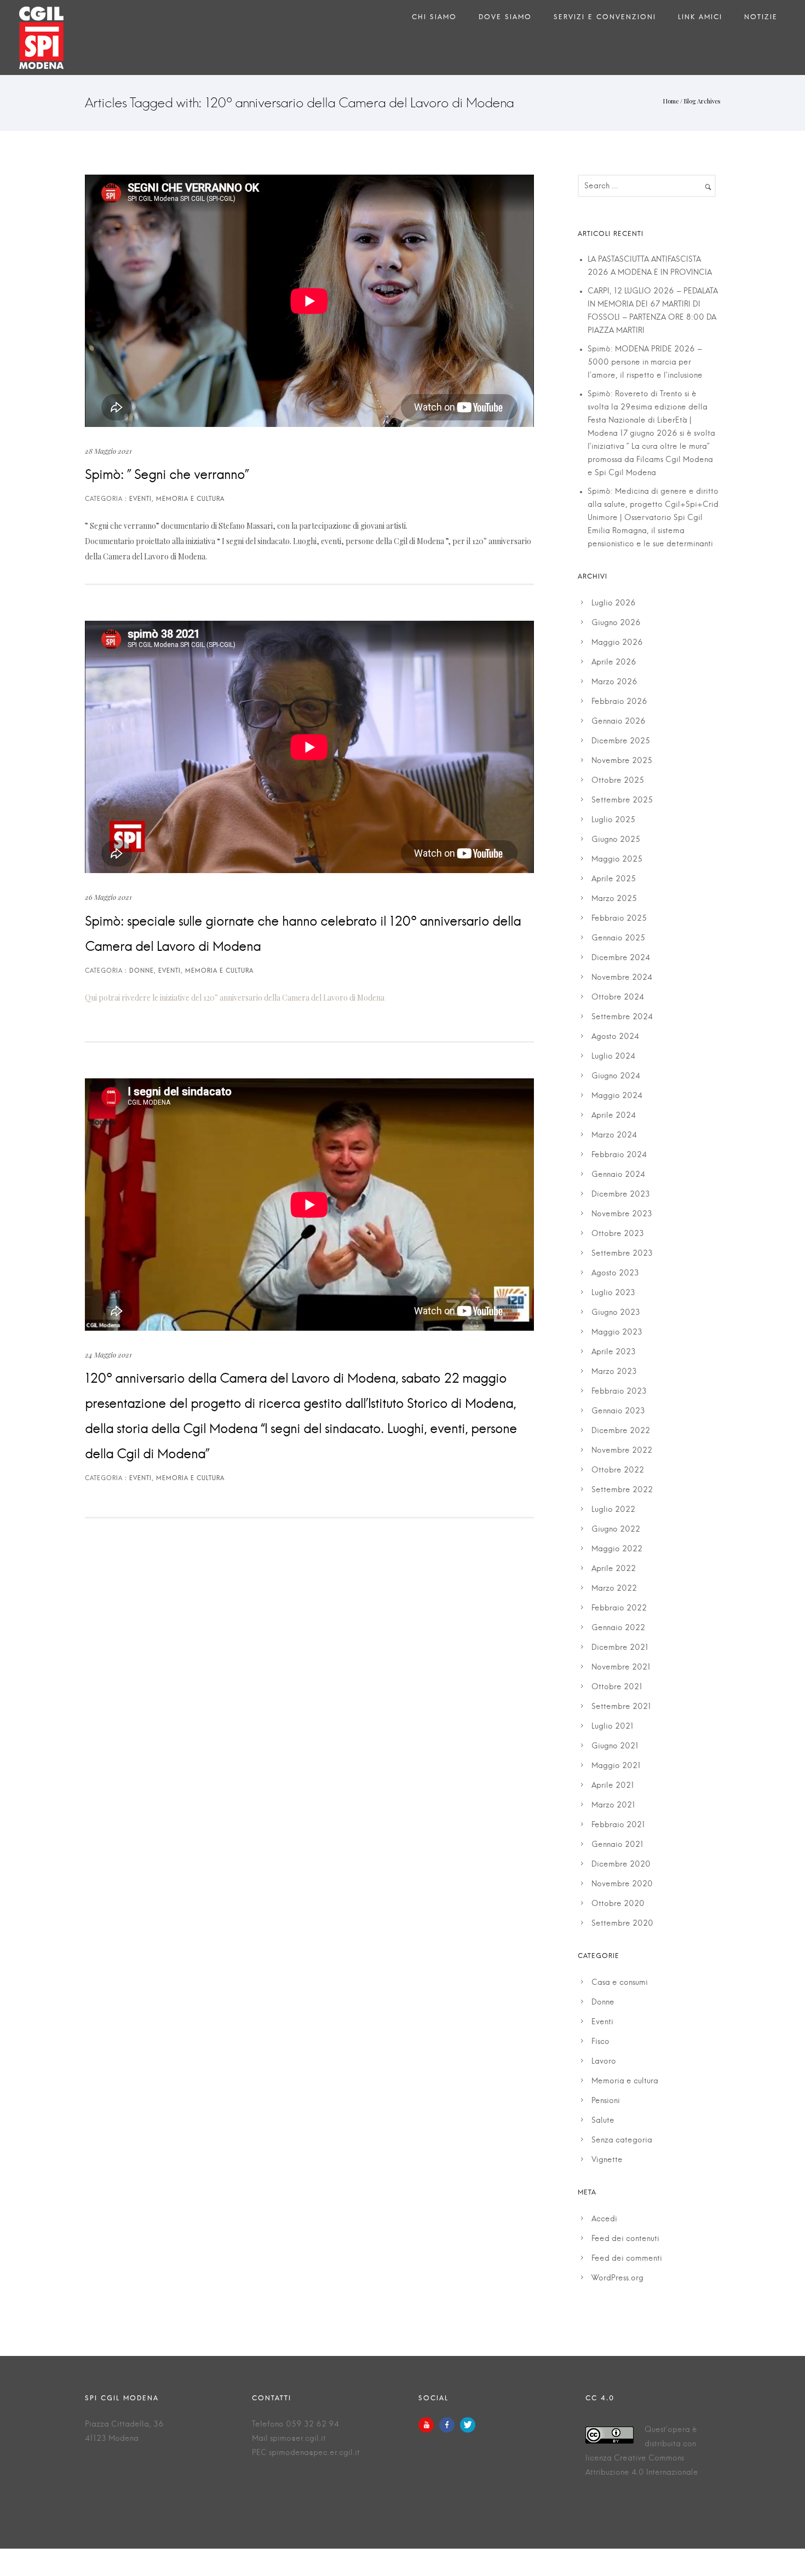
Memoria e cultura (625, 2081)
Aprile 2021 (613, 1786)
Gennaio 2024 (618, 1175)
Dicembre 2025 (621, 741)
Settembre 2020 (622, 1924)
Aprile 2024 (614, 1116)
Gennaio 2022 (618, 1628)
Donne (603, 2002)
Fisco (600, 2042)
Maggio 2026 (617, 643)
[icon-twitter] (468, 2425)
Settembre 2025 (622, 800)
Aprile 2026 (614, 662)
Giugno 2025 (616, 840)
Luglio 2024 (613, 1056)
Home (671, 101)
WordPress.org (617, 2278)
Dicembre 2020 (621, 1864)
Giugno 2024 (616, 1076)
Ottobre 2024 (618, 997)
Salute (603, 2121)
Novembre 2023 (622, 1214)
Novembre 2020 (622, 1884)
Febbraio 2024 (619, 1155)
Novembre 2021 (621, 1667)
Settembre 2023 (622, 1254)
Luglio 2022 (613, 1510)
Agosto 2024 (615, 1037)
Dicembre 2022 (621, 1431)
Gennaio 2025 (618, 938)
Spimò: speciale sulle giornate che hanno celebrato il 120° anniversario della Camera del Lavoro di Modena (303, 934)
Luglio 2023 (613, 1293)
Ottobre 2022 (618, 1470)
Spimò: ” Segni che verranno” (167, 475)
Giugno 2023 (616, 1313)
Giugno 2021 (615, 1746)
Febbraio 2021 (618, 1825)
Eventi (602, 2022)
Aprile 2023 (614, 1352)
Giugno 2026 (616, 623)
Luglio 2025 (613, 820)
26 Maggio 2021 (108, 897)
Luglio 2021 (613, 1726)
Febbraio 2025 (619, 919)
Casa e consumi (620, 1983)
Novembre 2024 (622, 978)
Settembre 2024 (622, 1017)
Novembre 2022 (622, 1451)
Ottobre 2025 (618, 781)
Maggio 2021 (616, 1766)
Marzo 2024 (614, 1135)
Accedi (604, 2219)
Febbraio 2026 (619, 702)
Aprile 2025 (614, 879)
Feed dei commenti (627, 2259)
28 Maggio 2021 (108, 451)
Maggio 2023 (617, 1332)
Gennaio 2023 (618, 1411)
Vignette (607, 2160)
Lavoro (604, 2061)
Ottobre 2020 (618, 1904)
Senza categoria (622, 2140)
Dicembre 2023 (621, 1194)
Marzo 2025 (614, 899)
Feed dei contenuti (625, 2239)
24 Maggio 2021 (108, 1355)
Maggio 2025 (617, 859)
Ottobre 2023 (618, 1234)
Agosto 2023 (615, 1273)
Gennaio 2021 (617, 1845)
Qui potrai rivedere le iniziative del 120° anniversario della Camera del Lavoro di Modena (235, 998)
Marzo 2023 (614, 1372)
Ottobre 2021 (617, 1687)
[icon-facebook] (450, 2425)
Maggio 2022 (617, 1549)
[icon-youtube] (429, 2425)
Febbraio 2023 (619, 1391)
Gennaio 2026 (619, 721)
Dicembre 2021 (620, 1648)
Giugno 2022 (616, 1529)
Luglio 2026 (614, 603)
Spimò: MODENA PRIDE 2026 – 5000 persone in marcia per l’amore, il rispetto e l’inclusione (645, 362)
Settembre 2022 (622, 1490)
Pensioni (606, 2101)
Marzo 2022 (614, 1589)
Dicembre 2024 (621, 958)
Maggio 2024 (617, 1096)
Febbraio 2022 (619, 1608)
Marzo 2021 (613, 1805)
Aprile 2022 (614, 1569)
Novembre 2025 (622, 761)
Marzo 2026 (614, 682)
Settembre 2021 (621, 1707)
